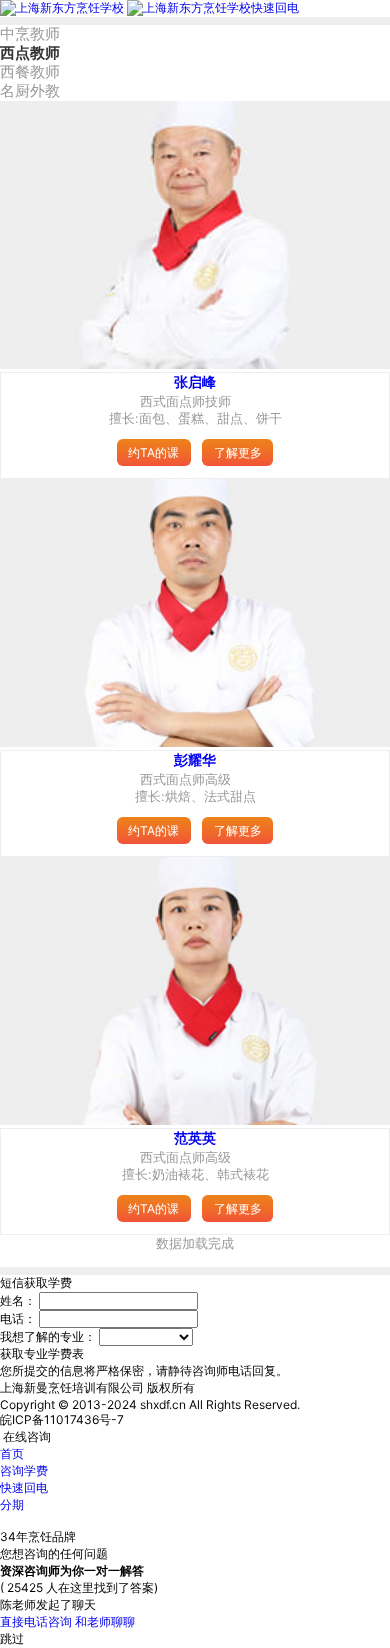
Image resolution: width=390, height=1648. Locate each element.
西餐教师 (30, 72)
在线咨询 (27, 1436)
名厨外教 (30, 91)
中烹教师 (30, 34)
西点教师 (30, 53)
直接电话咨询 (36, 1621)
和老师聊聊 (105, 1621)
